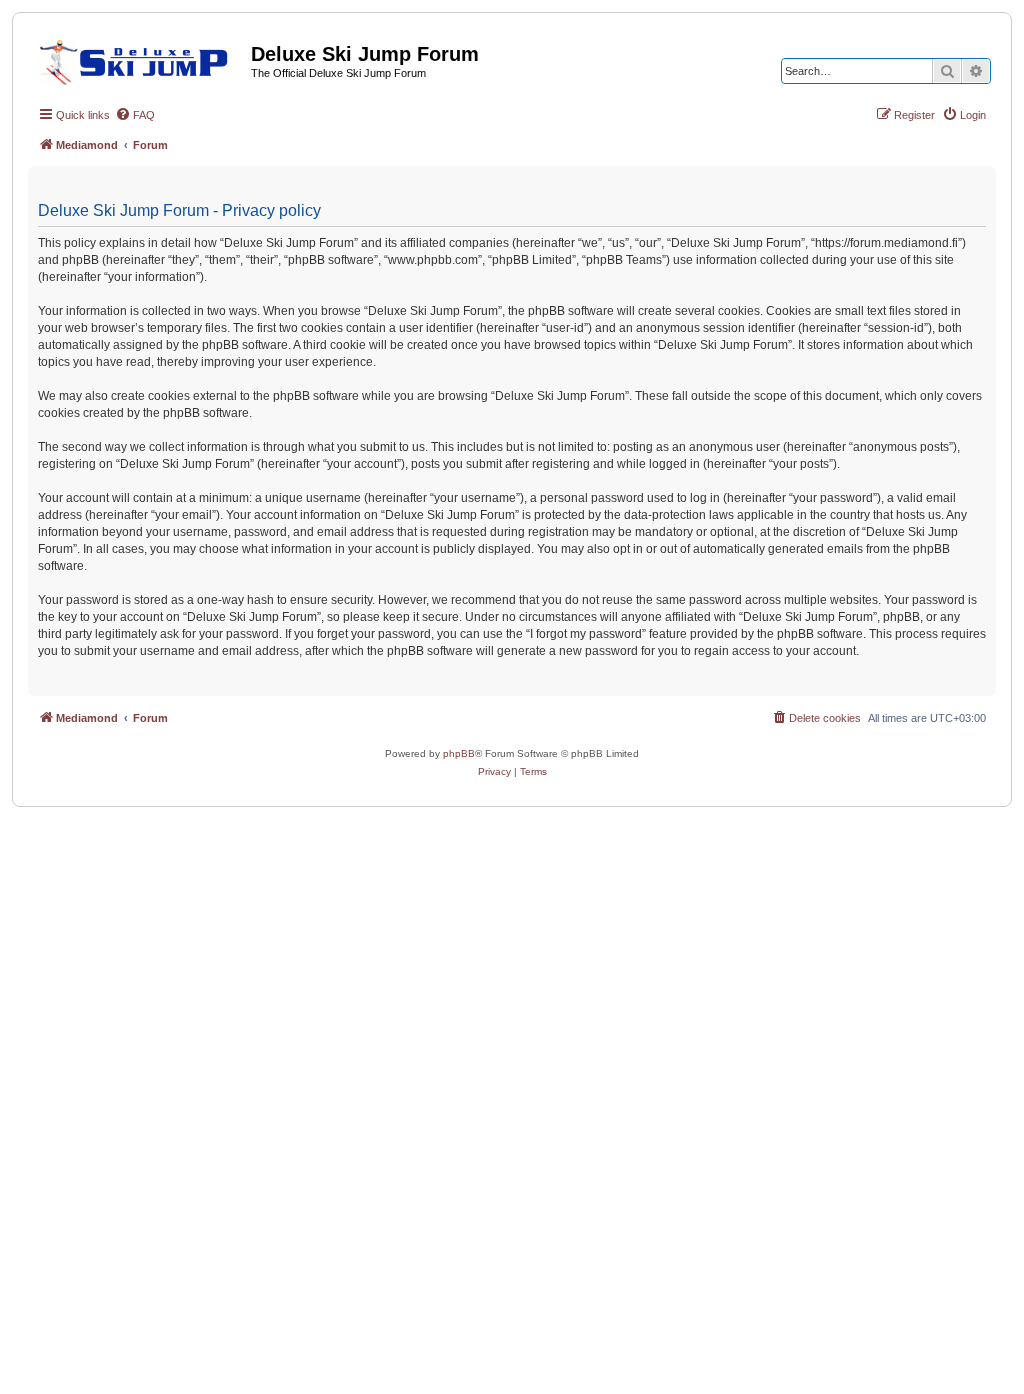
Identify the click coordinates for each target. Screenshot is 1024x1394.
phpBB (459, 753)
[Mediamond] (139, 59)
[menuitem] (135, 115)
